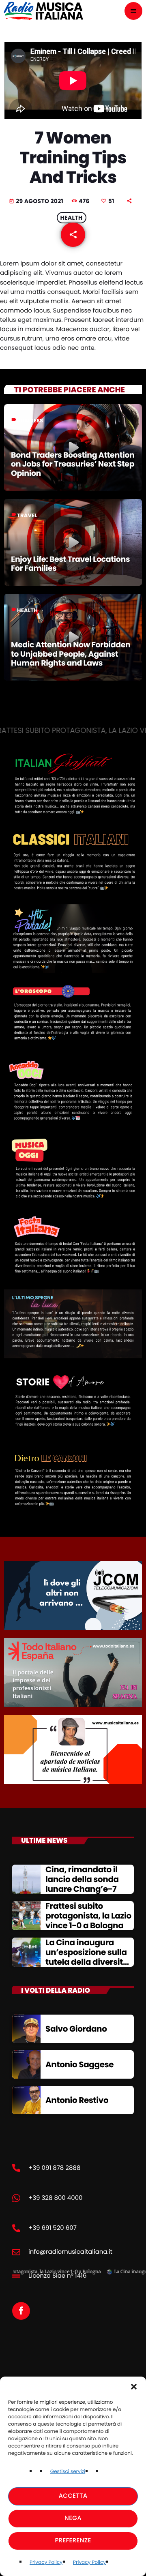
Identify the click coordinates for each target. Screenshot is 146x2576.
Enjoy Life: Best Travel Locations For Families (70, 564)
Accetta (73, 2496)
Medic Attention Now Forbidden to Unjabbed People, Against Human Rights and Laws (71, 654)
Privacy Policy (46, 2562)
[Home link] (43, 11)
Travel (27, 515)
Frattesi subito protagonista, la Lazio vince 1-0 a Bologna (88, 1916)
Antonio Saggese (79, 2064)
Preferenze (73, 2541)
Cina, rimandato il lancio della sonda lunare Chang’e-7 (82, 1879)
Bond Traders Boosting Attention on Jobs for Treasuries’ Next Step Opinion (73, 464)
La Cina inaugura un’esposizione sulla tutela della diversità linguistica (87, 1957)
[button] (134, 2387)
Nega (73, 2518)
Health (72, 218)
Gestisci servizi (68, 2472)
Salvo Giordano (76, 2029)
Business (30, 421)
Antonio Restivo (77, 2100)
